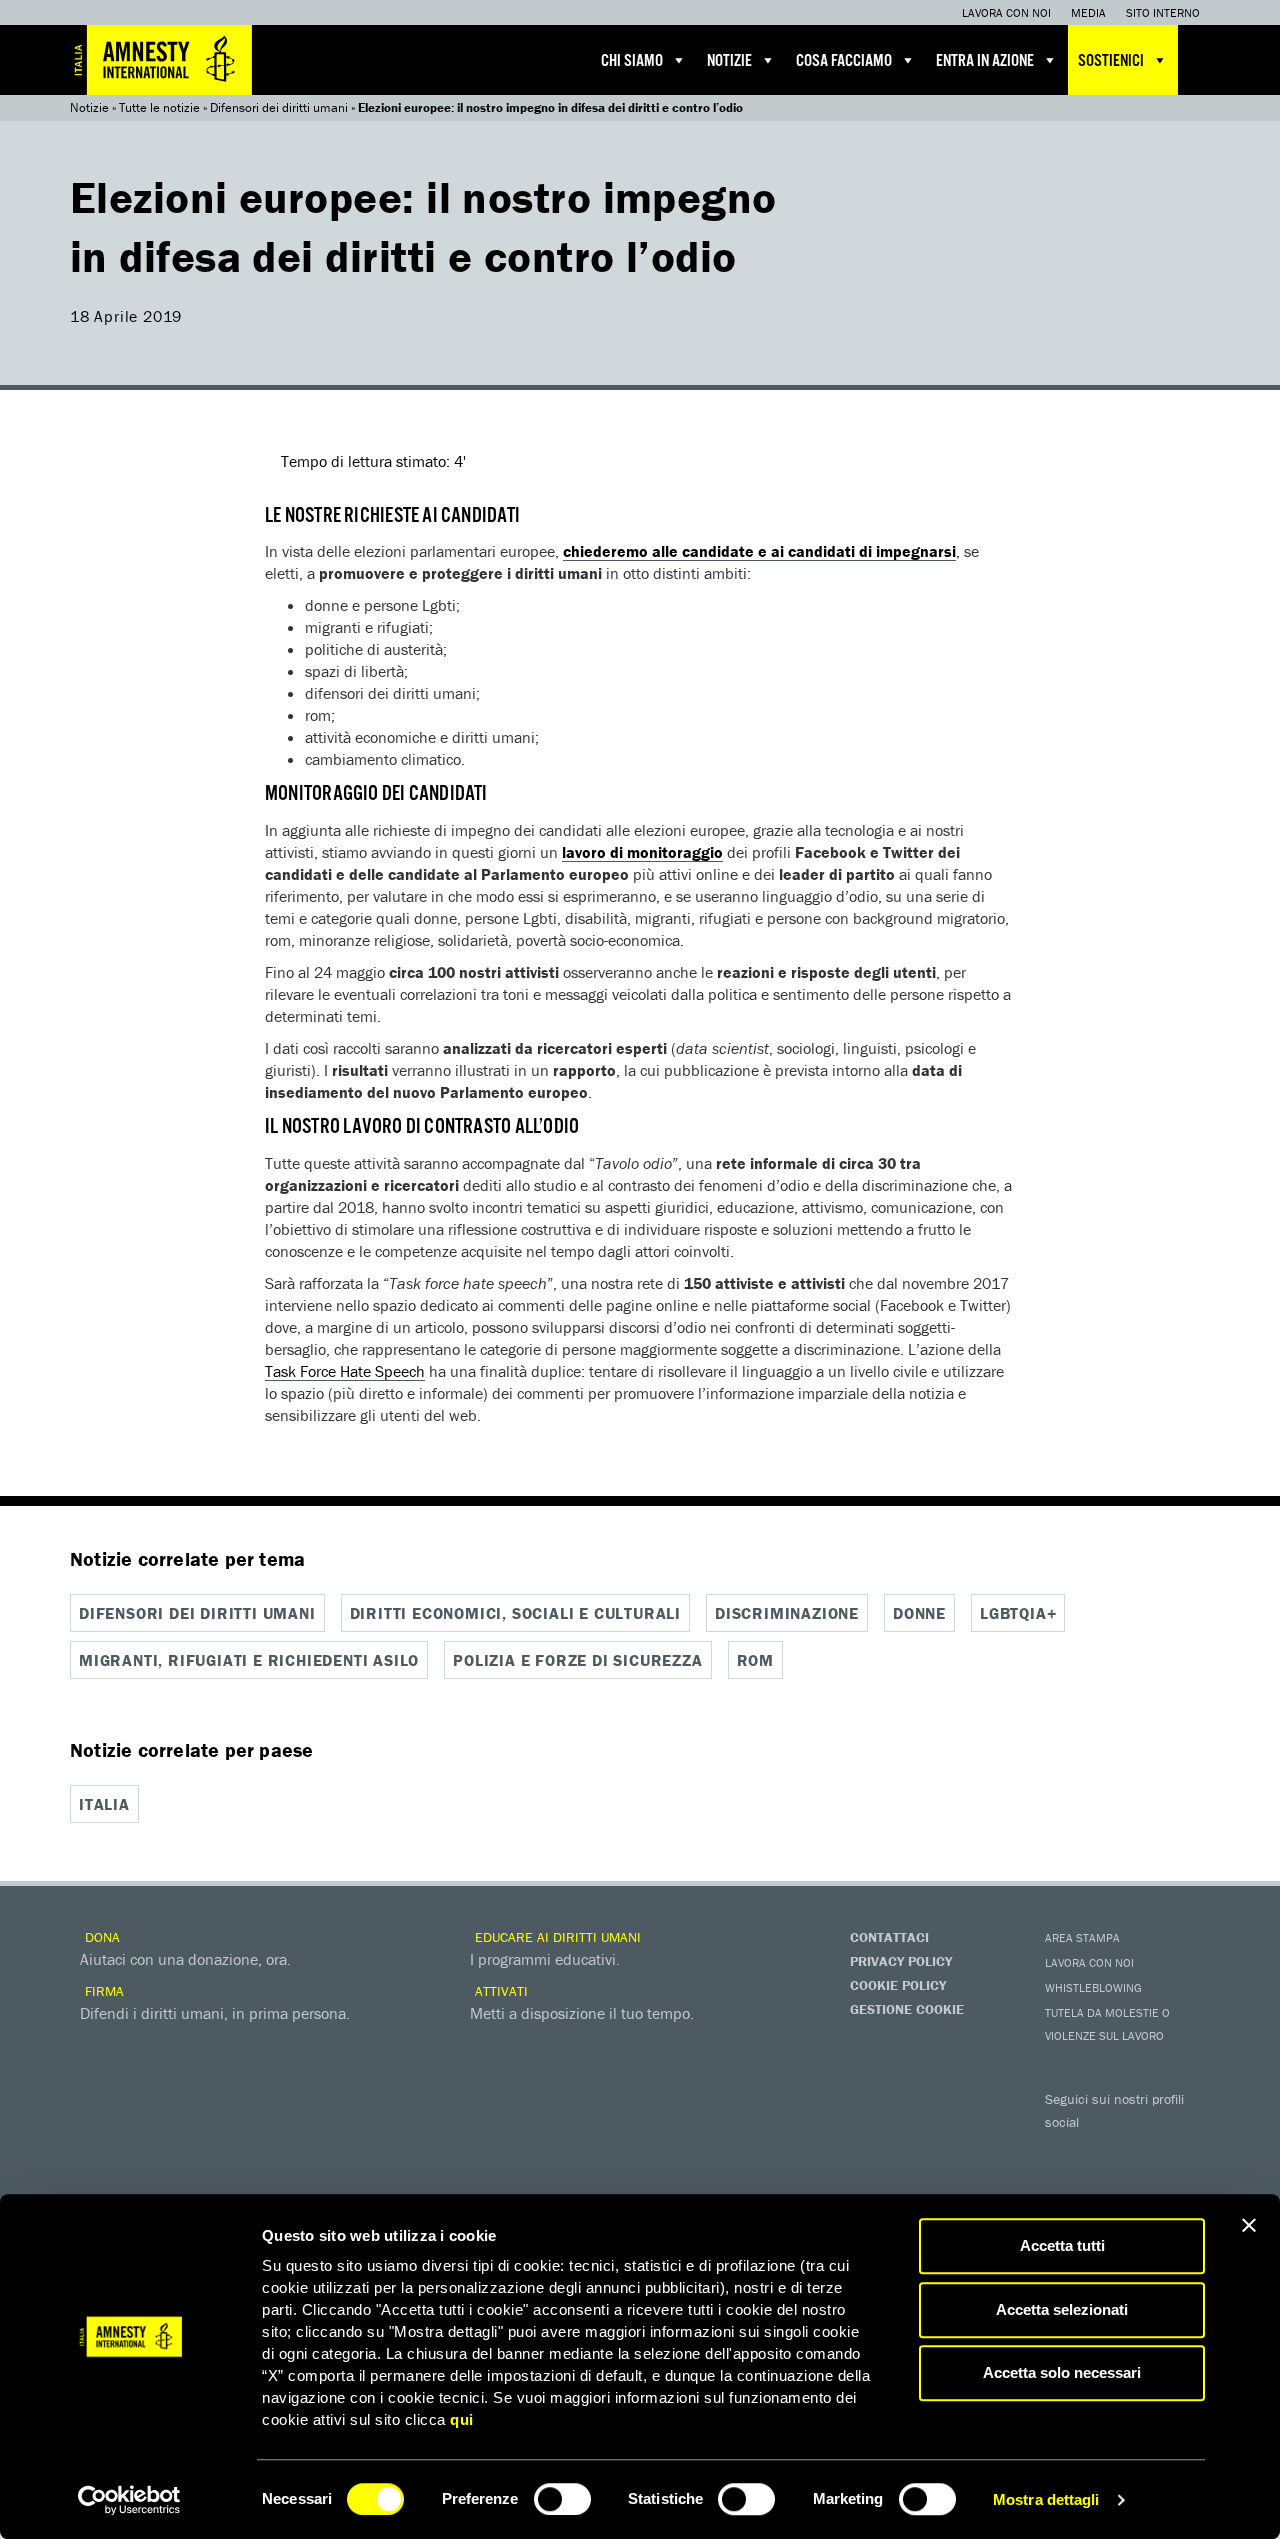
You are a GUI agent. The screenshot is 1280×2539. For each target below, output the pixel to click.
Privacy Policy (901, 1961)
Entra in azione (985, 61)
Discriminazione (787, 1613)
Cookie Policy (898, 1985)
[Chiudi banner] (1249, 2225)
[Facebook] (1065, 2151)
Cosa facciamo (844, 61)
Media (1088, 12)
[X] (1105, 2151)
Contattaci (889, 1937)
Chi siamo (632, 61)
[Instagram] (1185, 2151)
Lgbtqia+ (1018, 1613)
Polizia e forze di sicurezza (577, 1660)
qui (462, 2419)
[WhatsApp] (1105, 2185)
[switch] (562, 2499)
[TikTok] (1145, 2185)
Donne (919, 1613)
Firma (102, 1991)
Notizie (729, 61)
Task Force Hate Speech (345, 1371)
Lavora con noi (1006, 12)
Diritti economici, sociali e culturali (515, 1613)
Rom (755, 1660)
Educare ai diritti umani (556, 1937)
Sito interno (1163, 12)
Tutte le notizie (159, 107)
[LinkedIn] (1065, 2185)
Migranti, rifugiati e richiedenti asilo (249, 1660)
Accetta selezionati (1062, 2309)
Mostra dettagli (1046, 2499)
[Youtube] (1145, 2151)
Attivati (499, 1991)
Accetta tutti (1062, 2245)
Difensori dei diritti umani (279, 107)
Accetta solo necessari (1062, 2372)
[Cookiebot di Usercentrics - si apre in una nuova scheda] (129, 2500)
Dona (100, 1937)
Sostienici (1111, 61)
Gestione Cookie (907, 2009)
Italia (104, 1804)
